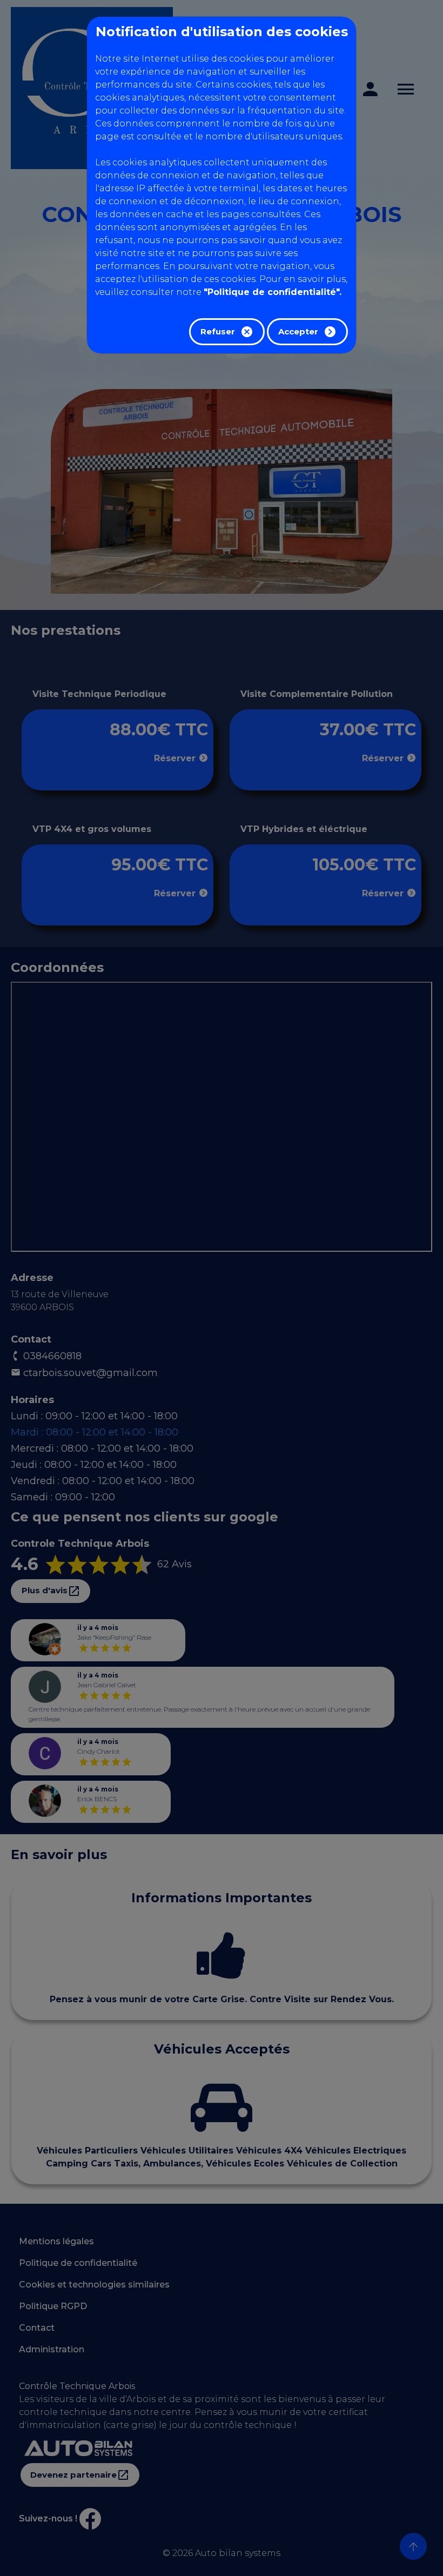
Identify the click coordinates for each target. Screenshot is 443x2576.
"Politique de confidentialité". (273, 292)
